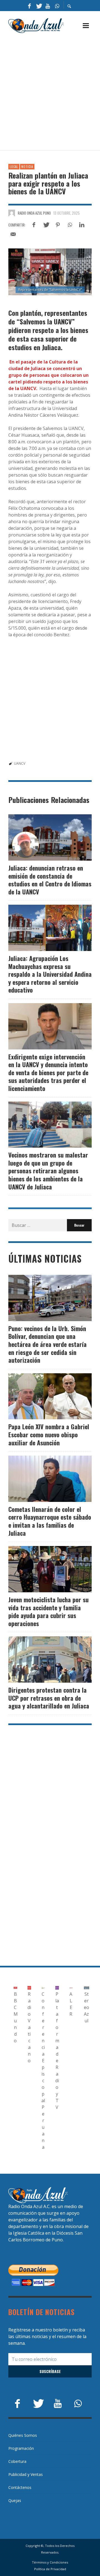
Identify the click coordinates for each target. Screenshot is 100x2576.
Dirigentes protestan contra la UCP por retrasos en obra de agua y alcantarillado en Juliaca (49, 1698)
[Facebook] (29, 6)
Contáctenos (20, 2487)
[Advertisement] (50, 92)
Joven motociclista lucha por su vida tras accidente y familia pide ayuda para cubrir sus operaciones (48, 1611)
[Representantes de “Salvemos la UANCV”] (50, 272)
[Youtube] (48, 6)
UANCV (20, 763)
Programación (21, 2448)
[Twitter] (39, 6)
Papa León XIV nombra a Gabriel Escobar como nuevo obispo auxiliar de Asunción (49, 1434)
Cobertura (17, 2461)
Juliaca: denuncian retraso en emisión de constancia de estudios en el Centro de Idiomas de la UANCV (50, 880)
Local (14, 167)
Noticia (27, 167)
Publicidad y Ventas (26, 2474)
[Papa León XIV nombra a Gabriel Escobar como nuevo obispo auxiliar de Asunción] (41, 1396)
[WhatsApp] (57, 6)
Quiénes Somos (23, 2435)
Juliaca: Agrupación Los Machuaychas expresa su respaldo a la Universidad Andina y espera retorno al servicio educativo (50, 974)
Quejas (15, 2500)
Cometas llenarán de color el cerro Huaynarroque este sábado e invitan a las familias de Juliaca (50, 1521)
